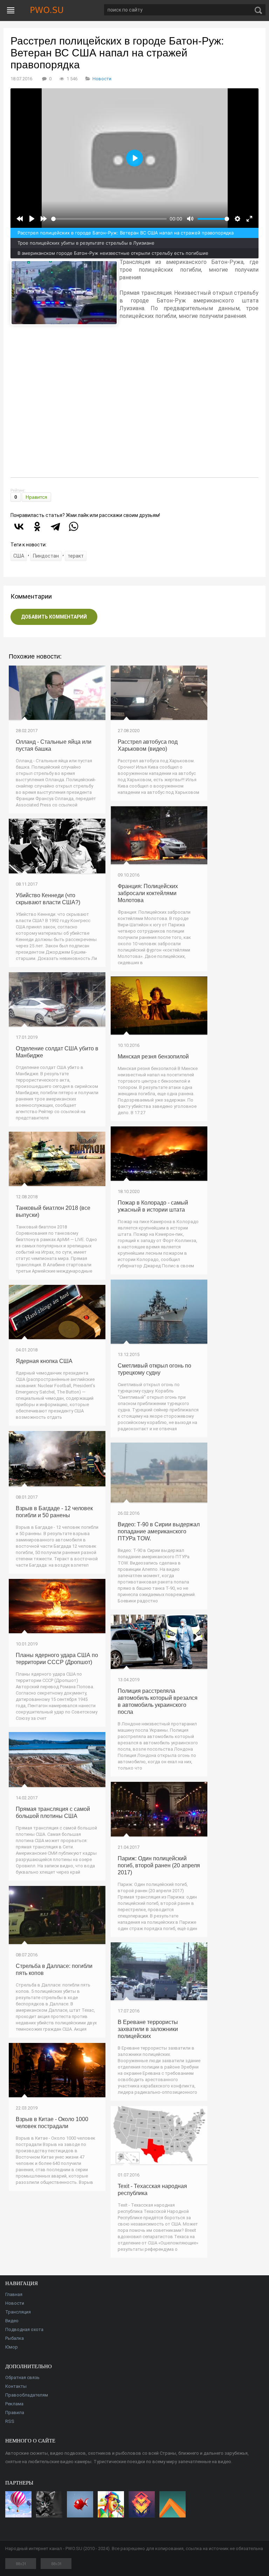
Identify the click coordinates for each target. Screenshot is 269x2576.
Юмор (12, 2347)
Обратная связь (22, 2377)
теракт (76, 556)
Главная (14, 2294)
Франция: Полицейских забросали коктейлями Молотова (148, 893)
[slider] (109, 219)
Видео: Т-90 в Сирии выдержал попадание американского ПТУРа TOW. (159, 1531)
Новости (102, 79)
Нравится (36, 497)
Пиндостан (46, 556)
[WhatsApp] (74, 526)
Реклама (14, 2404)
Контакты (16, 2386)
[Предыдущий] (20, 219)
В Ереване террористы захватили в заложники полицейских (148, 2029)
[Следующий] (44, 219)
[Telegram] (55, 526)
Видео (12, 2321)
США (19, 556)
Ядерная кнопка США (44, 1361)
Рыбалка (15, 2338)
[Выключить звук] (190, 219)
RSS (10, 2421)
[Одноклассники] (37, 526)
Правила (15, 2413)
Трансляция (18, 2312)
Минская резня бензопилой (153, 1057)
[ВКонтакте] (19, 526)
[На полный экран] (249, 219)
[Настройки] (237, 219)
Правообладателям (27, 2395)
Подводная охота (24, 2329)
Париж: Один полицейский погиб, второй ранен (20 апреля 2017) (159, 1865)
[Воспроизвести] (32, 219)
